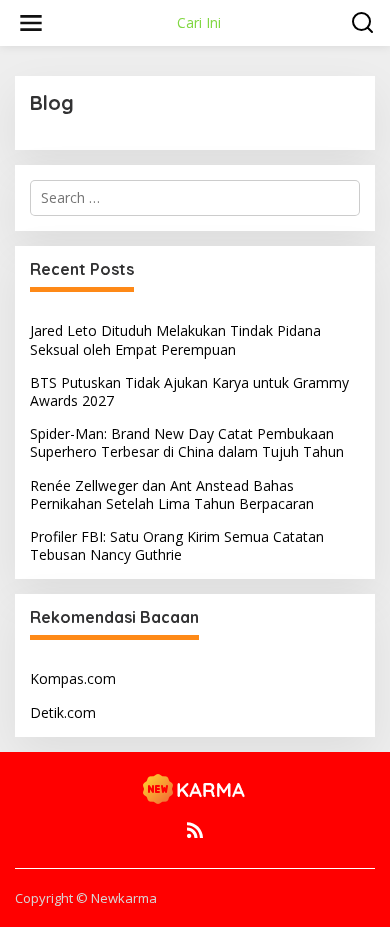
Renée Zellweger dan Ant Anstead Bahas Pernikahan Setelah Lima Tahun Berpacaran (172, 494)
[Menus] (31, 23)
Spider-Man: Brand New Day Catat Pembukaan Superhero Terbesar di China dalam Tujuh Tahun (187, 442)
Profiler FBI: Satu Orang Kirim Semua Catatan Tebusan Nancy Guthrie (177, 545)
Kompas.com (73, 678)
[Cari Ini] (195, 787)
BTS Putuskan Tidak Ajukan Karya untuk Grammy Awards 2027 (189, 391)
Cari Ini (199, 22)
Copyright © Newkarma (86, 898)
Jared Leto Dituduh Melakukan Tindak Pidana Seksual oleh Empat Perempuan (175, 339)
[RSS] (195, 830)
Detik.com (63, 712)
